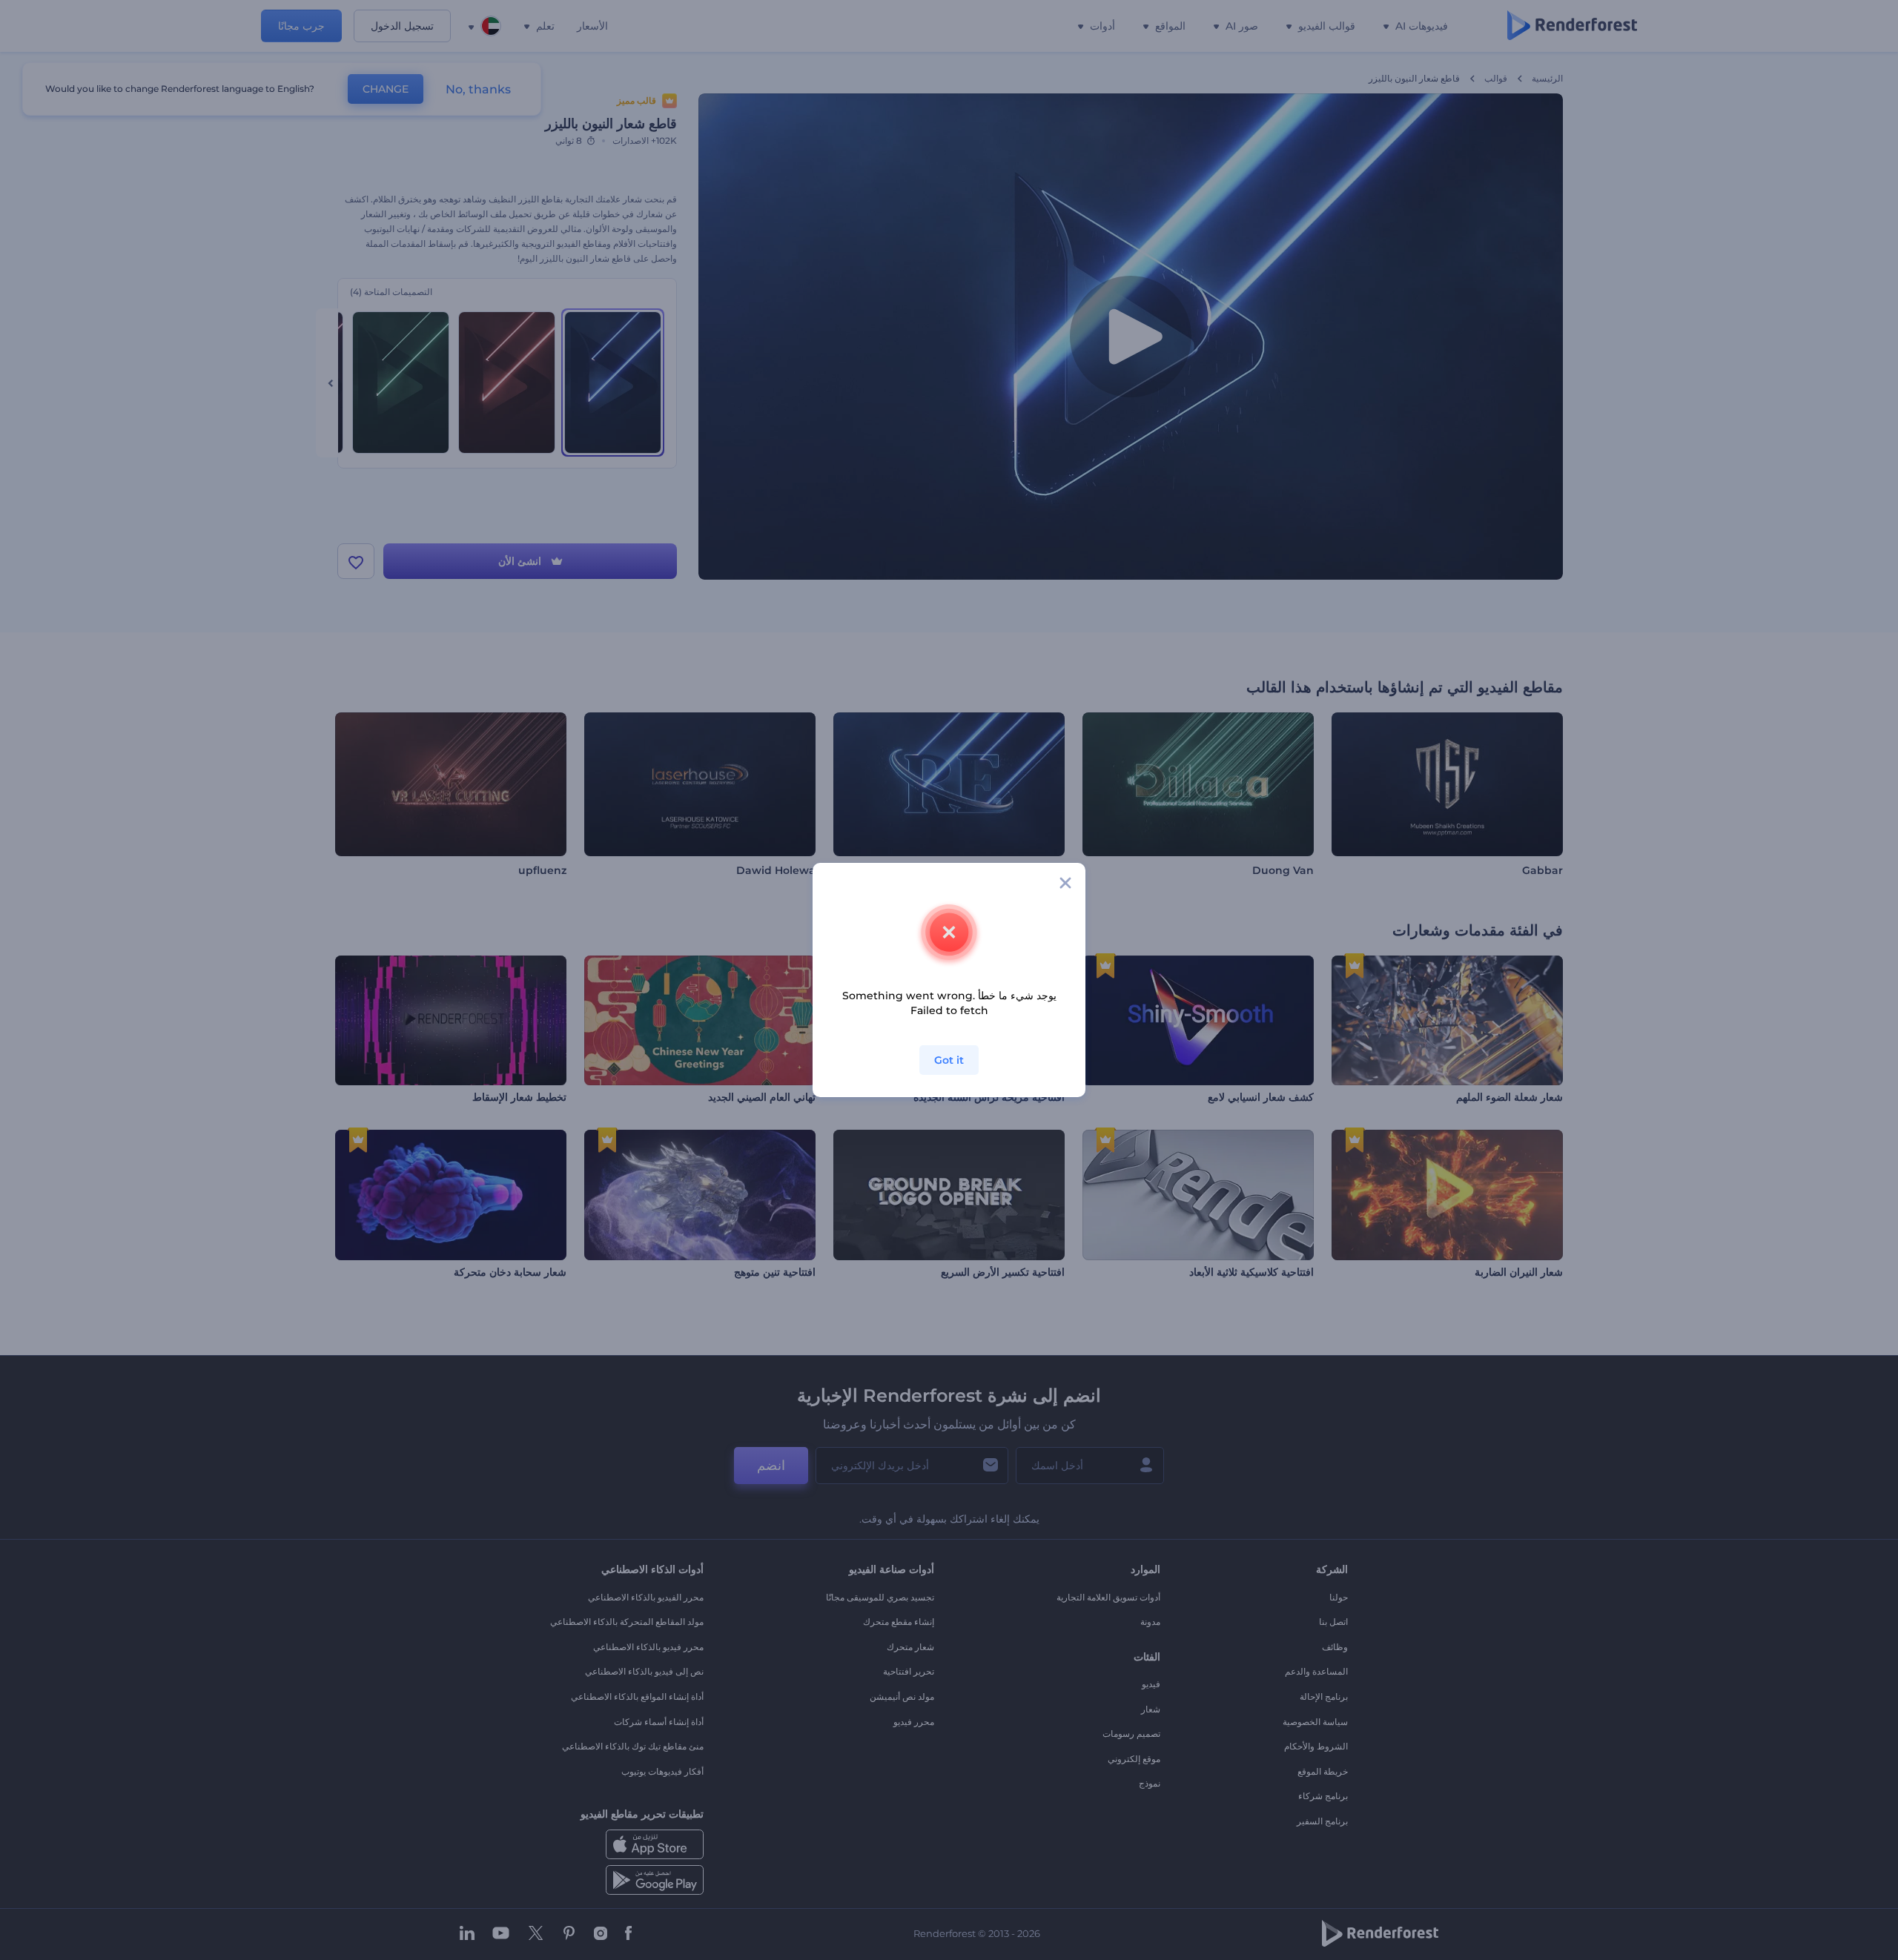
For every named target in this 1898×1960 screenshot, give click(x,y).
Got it (949, 1060)
